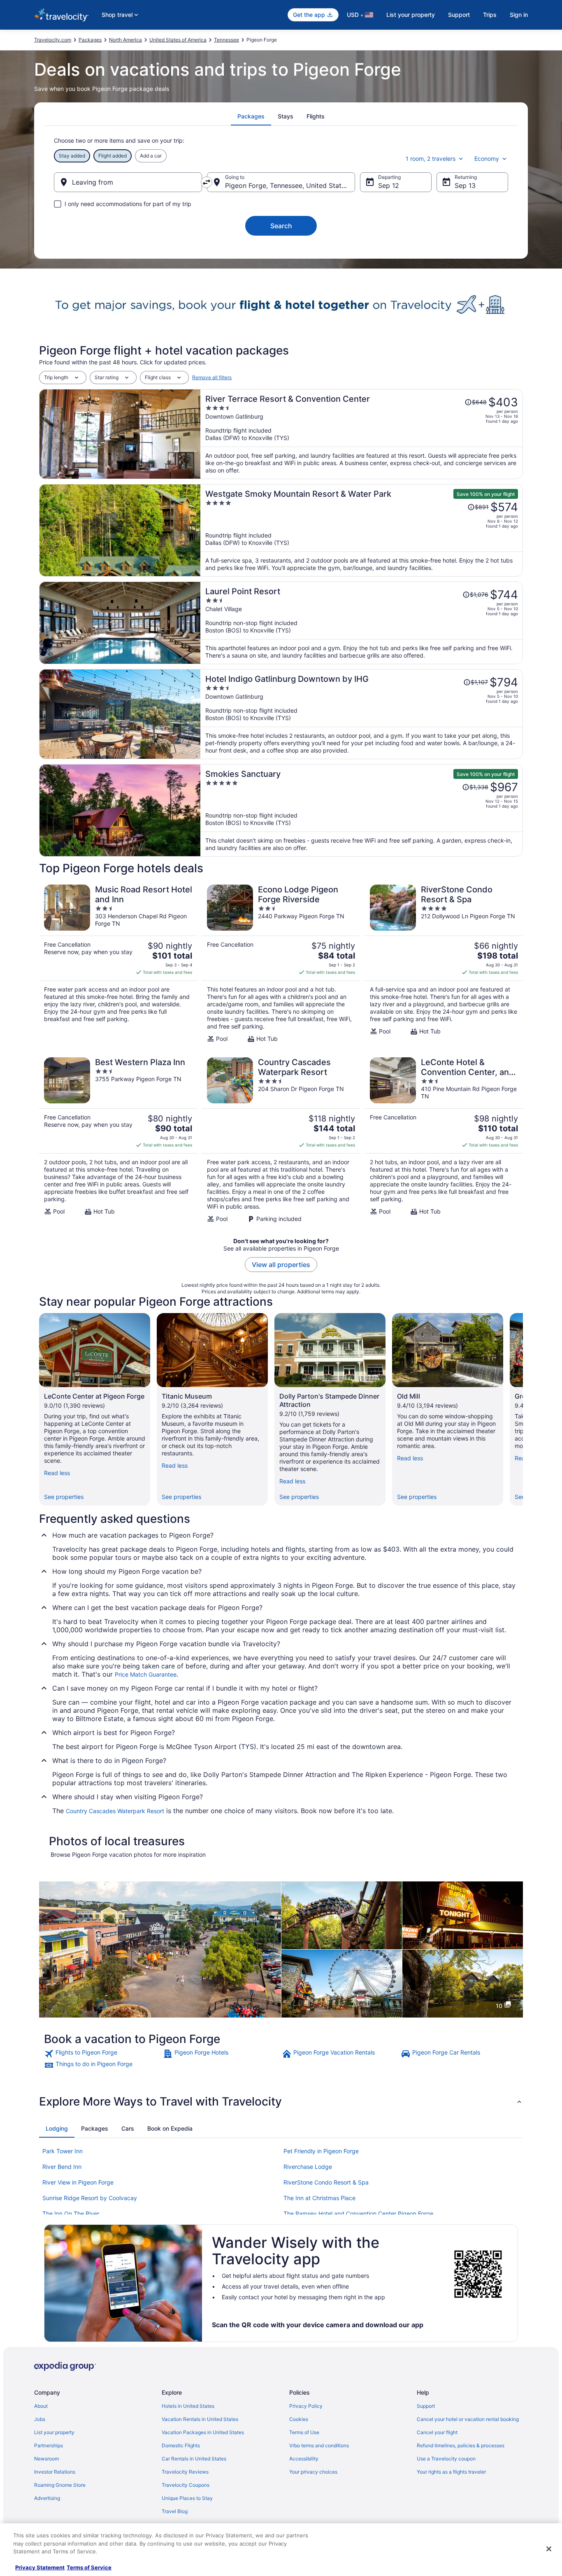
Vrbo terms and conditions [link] (319, 2445)
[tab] (251, 116)
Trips (490, 15)
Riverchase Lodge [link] (308, 2167)
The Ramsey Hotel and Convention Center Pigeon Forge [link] (358, 2213)
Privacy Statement (40, 2567)
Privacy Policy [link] (306, 2406)
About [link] (41, 2406)
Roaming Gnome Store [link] (60, 2485)
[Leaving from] (128, 182)
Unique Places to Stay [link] (187, 2498)
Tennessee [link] (226, 40)
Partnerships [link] (49, 2445)
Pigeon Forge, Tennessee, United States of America (290, 185)
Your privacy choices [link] (313, 2472)
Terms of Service (89, 2567)
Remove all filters (212, 377)
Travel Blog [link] (175, 2511)
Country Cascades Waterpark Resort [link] (115, 1811)
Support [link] (426, 2406)
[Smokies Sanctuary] (362, 810)
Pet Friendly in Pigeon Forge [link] (321, 2151)
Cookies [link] (299, 2419)
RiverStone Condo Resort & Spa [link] (326, 2182)
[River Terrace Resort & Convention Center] (362, 434)
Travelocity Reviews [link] (185, 2472)
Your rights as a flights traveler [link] (451, 2472)
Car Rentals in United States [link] (194, 2459)
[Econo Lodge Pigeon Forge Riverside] (281, 964)
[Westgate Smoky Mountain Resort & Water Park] (362, 530)
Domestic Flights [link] (181, 2445)
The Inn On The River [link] (71, 2213)
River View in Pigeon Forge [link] (78, 2182)
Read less (57, 1473)
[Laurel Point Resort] (362, 623)
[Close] (549, 2549)
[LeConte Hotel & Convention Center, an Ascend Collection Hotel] (444, 1140)
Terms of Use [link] (304, 2432)
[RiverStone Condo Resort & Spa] (444, 964)
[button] (281, 2101)
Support (459, 15)
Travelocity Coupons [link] (186, 2485)
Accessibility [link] (304, 2459)
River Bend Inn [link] (62, 2167)
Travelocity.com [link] (53, 40)
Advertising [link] (47, 2498)
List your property (411, 15)
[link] (103, 2054)
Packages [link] (90, 40)
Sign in (519, 15)
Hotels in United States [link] (188, 2406)
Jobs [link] (40, 2419)
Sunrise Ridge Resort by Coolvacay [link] (90, 2198)
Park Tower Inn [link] (63, 2151)
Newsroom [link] (46, 2459)
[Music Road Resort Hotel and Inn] (118, 964)
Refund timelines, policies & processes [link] (461, 2445)
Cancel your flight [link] (437, 2432)
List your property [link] (54, 2432)
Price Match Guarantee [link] (146, 1674)
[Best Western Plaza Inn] (118, 1140)
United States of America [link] (178, 40)
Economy (487, 159)
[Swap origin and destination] (207, 182)
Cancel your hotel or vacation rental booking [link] (468, 2419)
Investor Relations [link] (55, 2472)
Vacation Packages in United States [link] (203, 2432)
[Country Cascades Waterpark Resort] (281, 1140)
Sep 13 (465, 185)
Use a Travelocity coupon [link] (446, 2459)
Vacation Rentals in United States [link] (200, 2419)
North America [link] (125, 40)
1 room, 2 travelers (431, 159)
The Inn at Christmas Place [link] (319, 2198)
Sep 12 (389, 185)
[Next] (523, 1409)
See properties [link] (64, 1497)
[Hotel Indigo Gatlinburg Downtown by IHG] (362, 714)
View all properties (281, 1265)
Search (281, 226)
